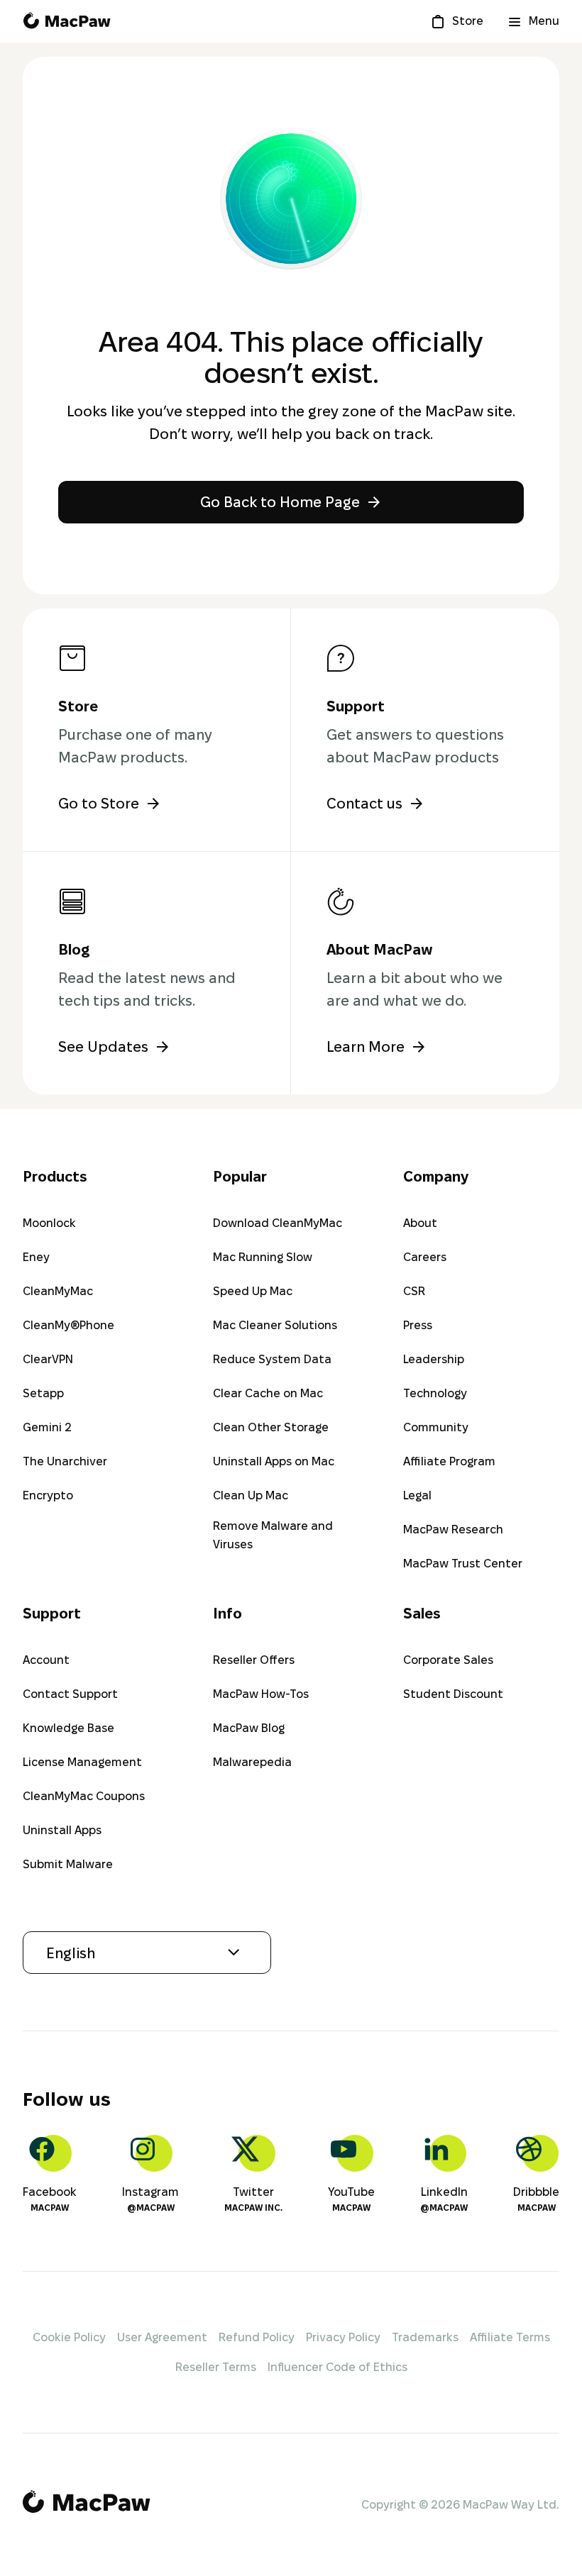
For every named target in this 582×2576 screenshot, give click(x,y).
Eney (36, 1257)
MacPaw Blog (249, 1728)
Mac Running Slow (263, 1257)
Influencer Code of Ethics (337, 2367)
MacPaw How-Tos (261, 1694)
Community (436, 1427)
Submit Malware (68, 1864)
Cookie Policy (69, 2337)
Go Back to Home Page (280, 502)
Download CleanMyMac (278, 1223)
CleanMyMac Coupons (84, 1796)
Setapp (43, 1393)
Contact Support (70, 1694)
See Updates (103, 1047)
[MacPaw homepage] (67, 21)
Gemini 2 (47, 1427)
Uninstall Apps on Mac (274, 1461)
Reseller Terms (216, 2367)
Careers (425, 1257)
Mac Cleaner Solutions (275, 1325)
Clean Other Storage (271, 1427)
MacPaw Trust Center (463, 1564)
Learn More (366, 1047)
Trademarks (425, 2337)
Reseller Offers (254, 1660)
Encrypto (48, 1495)
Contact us (364, 804)
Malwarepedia (252, 1762)
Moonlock (49, 1223)
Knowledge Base (68, 1728)
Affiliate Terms (510, 2337)
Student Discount (453, 1694)
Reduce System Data (272, 1359)
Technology (435, 1393)
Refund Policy (257, 2337)
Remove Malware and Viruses (273, 1535)
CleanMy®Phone (68, 1325)
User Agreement (162, 2337)
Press (418, 1325)
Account (46, 1660)
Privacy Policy (343, 2337)
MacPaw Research (453, 1529)
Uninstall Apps (62, 1830)
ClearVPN (48, 1359)
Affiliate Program (449, 1461)
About (420, 1223)
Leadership (434, 1359)
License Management (82, 1762)
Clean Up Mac (251, 1495)
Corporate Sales (448, 1660)
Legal (417, 1495)
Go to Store (99, 804)
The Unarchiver (65, 1461)
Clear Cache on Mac (268, 1393)
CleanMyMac (58, 1291)
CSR (414, 1291)
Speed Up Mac (253, 1291)
